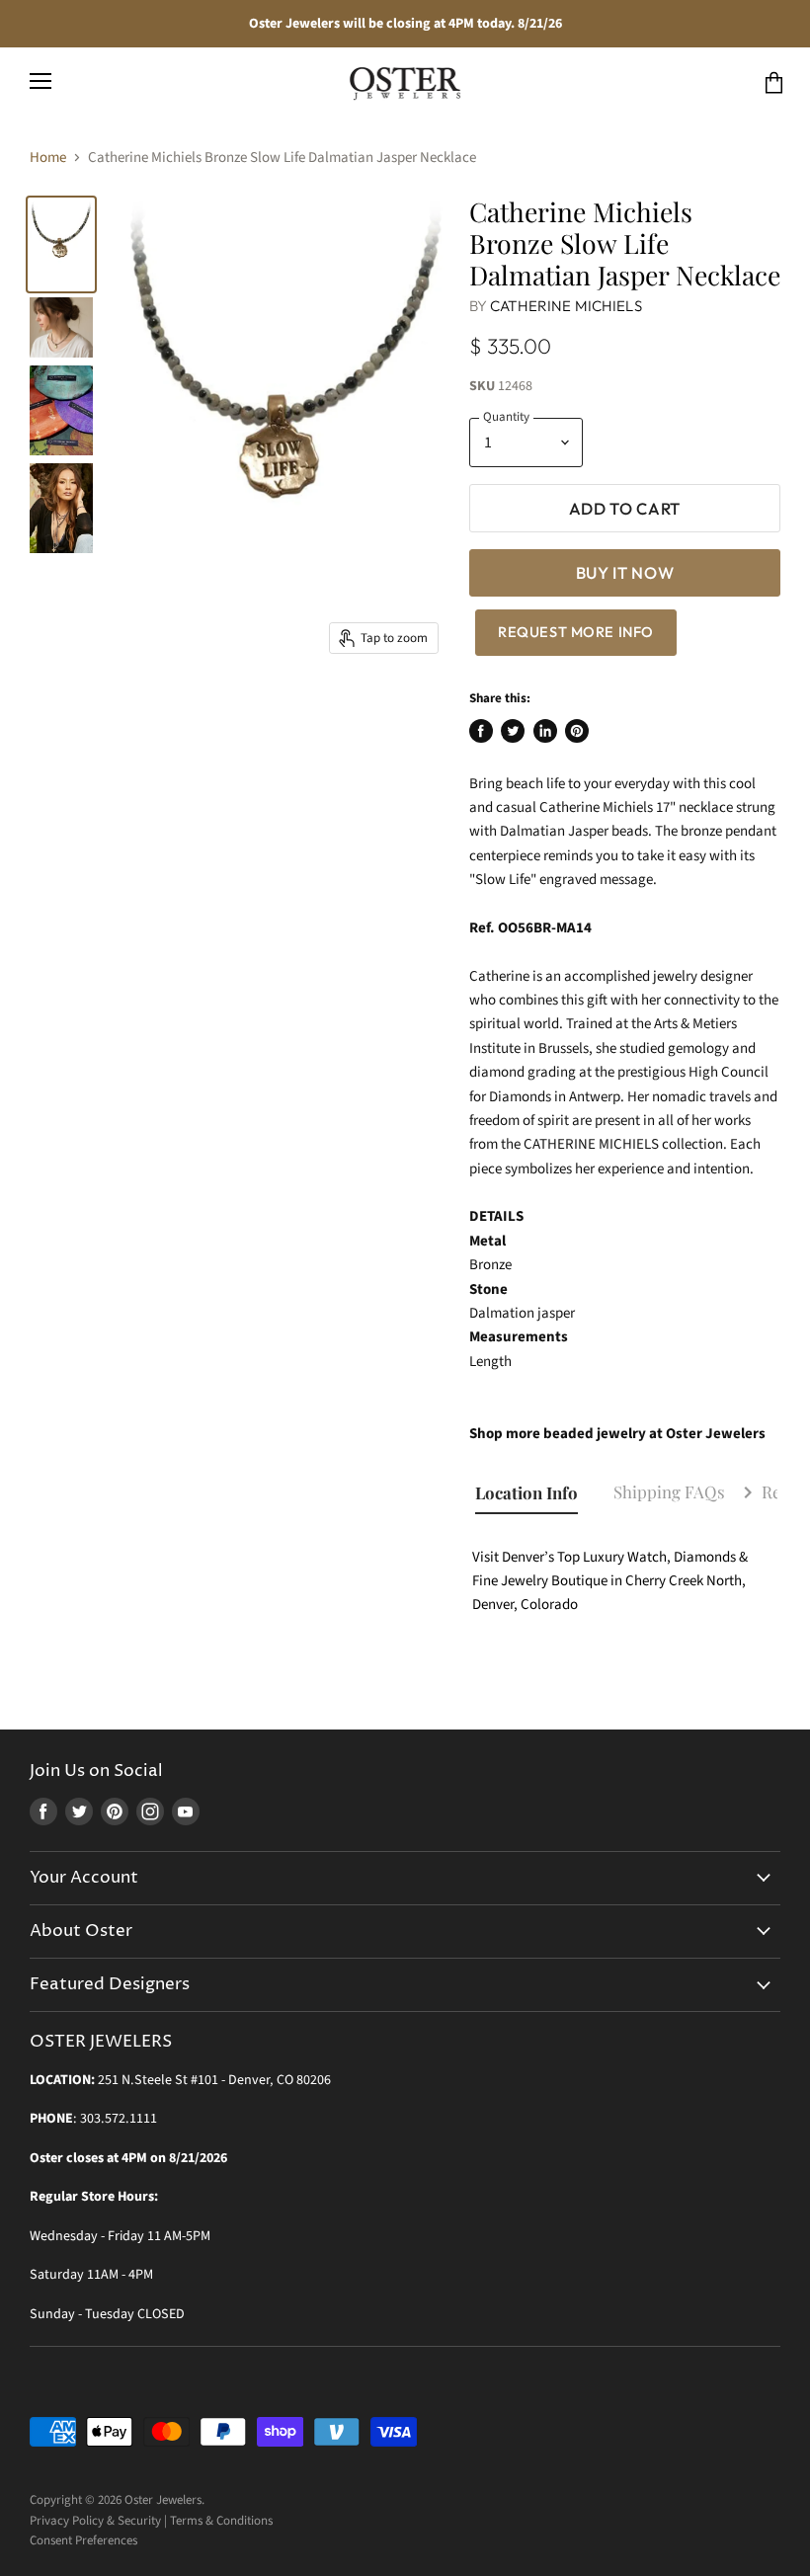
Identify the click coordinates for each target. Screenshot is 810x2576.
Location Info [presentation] (526, 1492)
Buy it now (625, 572)
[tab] (535, 1493)
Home (48, 158)
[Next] (748, 1495)
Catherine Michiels (566, 306)
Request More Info (576, 632)
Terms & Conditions (221, 2521)
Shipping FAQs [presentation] (669, 1491)
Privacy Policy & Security (95, 2521)
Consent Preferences (83, 2540)
